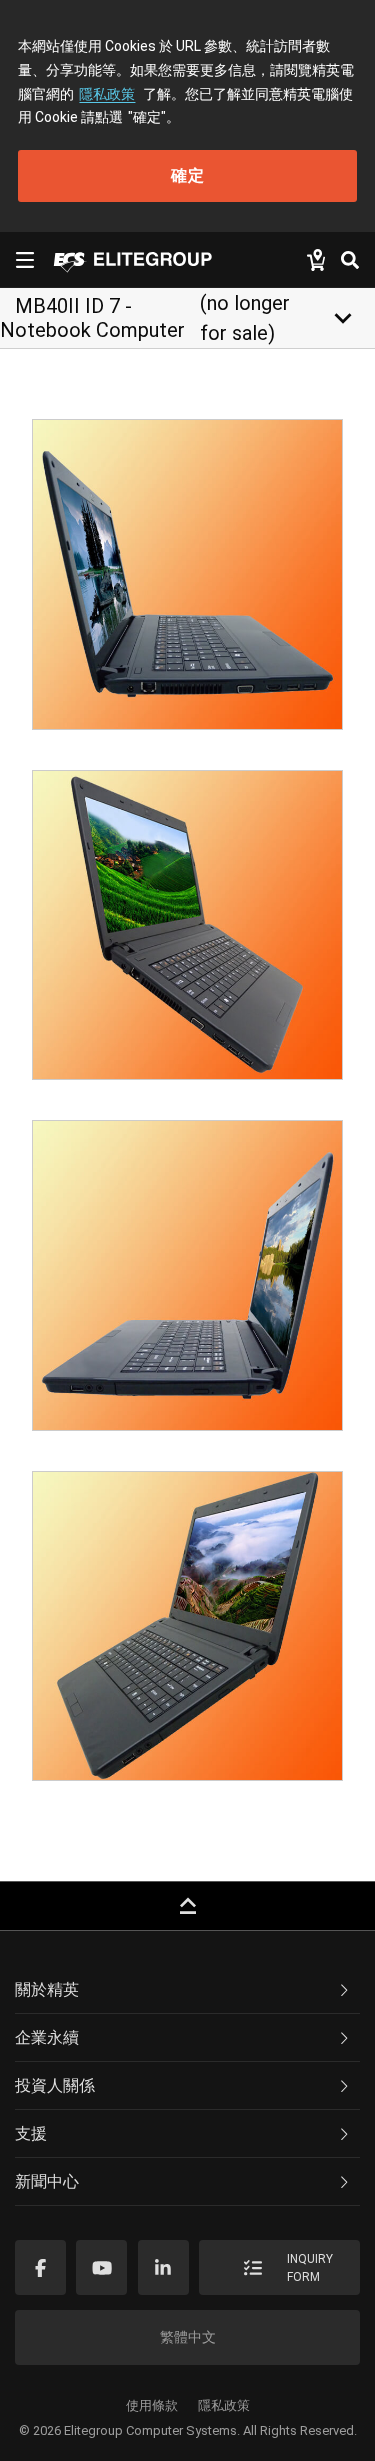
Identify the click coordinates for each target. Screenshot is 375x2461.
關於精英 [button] (47, 1989)
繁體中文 (188, 2337)
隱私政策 (107, 94)
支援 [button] (31, 2133)
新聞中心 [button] (47, 2181)
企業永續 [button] (47, 2037)
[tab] (187, 1990)
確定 (188, 175)
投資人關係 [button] (55, 2085)
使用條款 (152, 2405)
